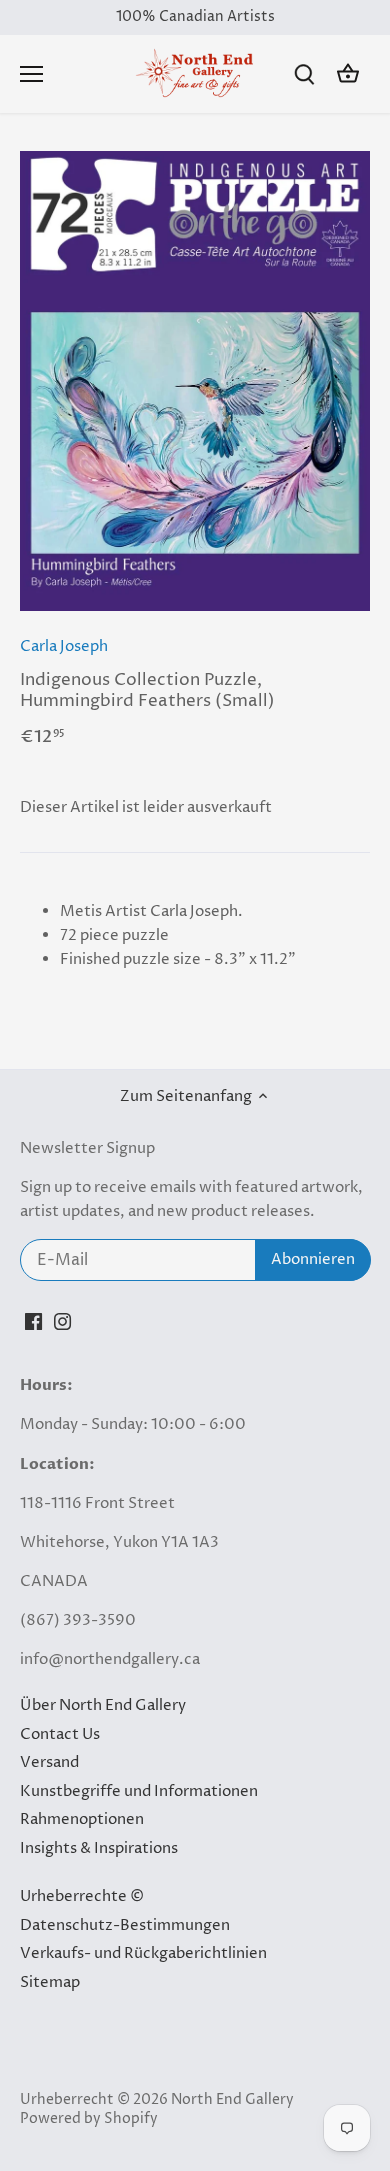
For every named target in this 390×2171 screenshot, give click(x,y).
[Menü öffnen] (31, 74)
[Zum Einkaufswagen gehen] (348, 74)
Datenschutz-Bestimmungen (125, 1925)
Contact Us (60, 1734)
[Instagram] (62, 1320)
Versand (49, 1762)
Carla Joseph (64, 646)
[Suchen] (304, 74)
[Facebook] (33, 1320)
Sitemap (50, 1982)
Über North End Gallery (103, 1705)
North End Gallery (232, 2100)
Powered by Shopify (89, 2119)
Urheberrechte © (82, 1896)
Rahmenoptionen (82, 1819)
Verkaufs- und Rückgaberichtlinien (143, 1953)
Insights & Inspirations (99, 1848)
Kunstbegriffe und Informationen (139, 1791)
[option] (195, 381)
